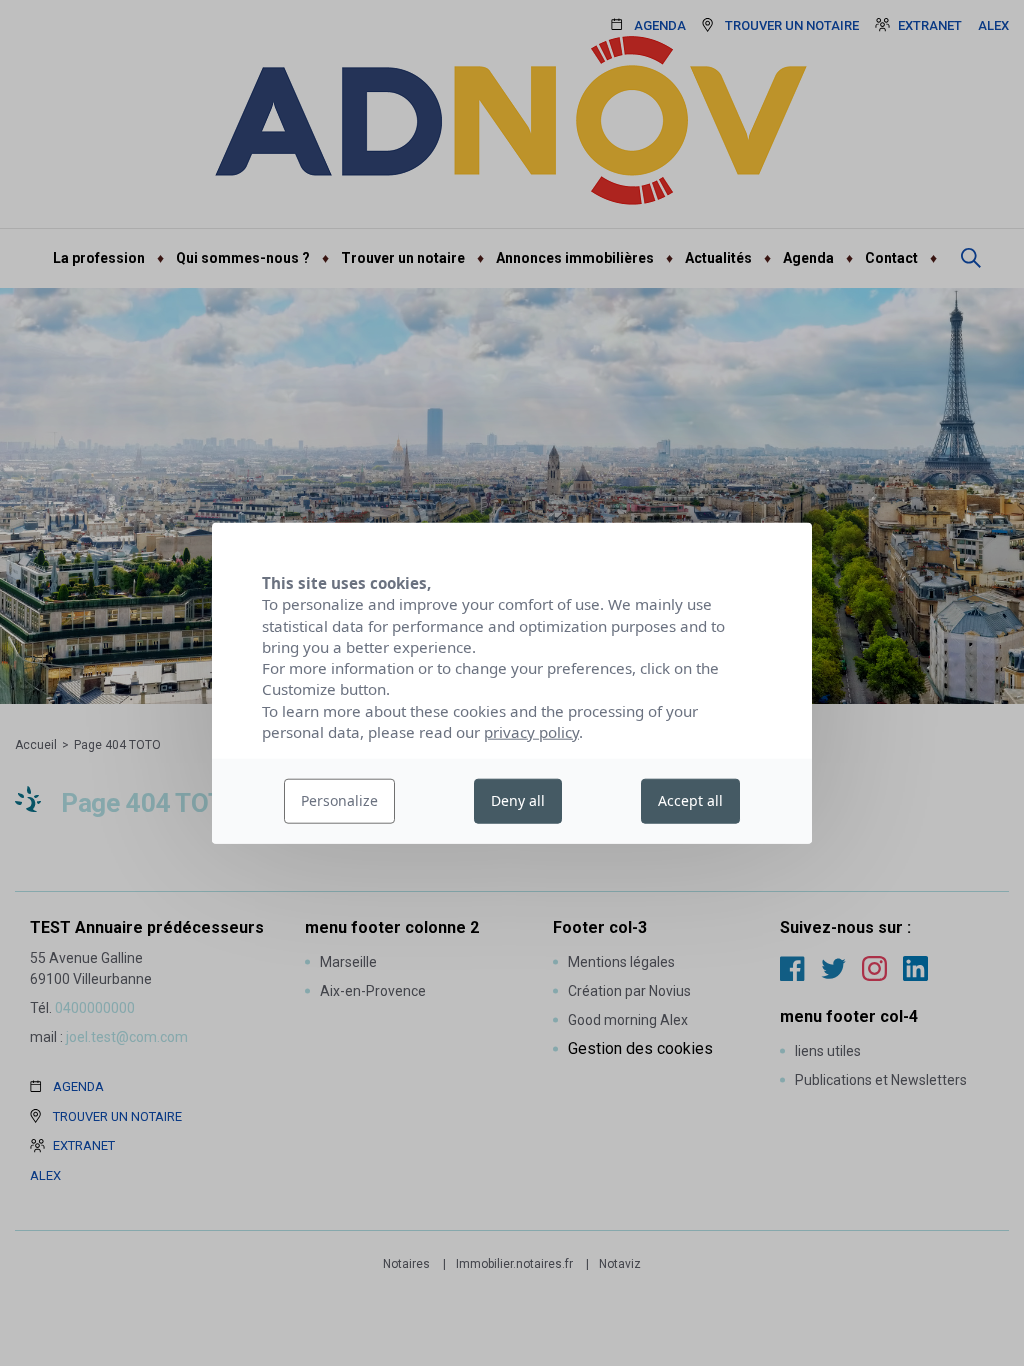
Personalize (339, 800)
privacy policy (531, 732)
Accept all (690, 800)
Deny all (518, 800)
